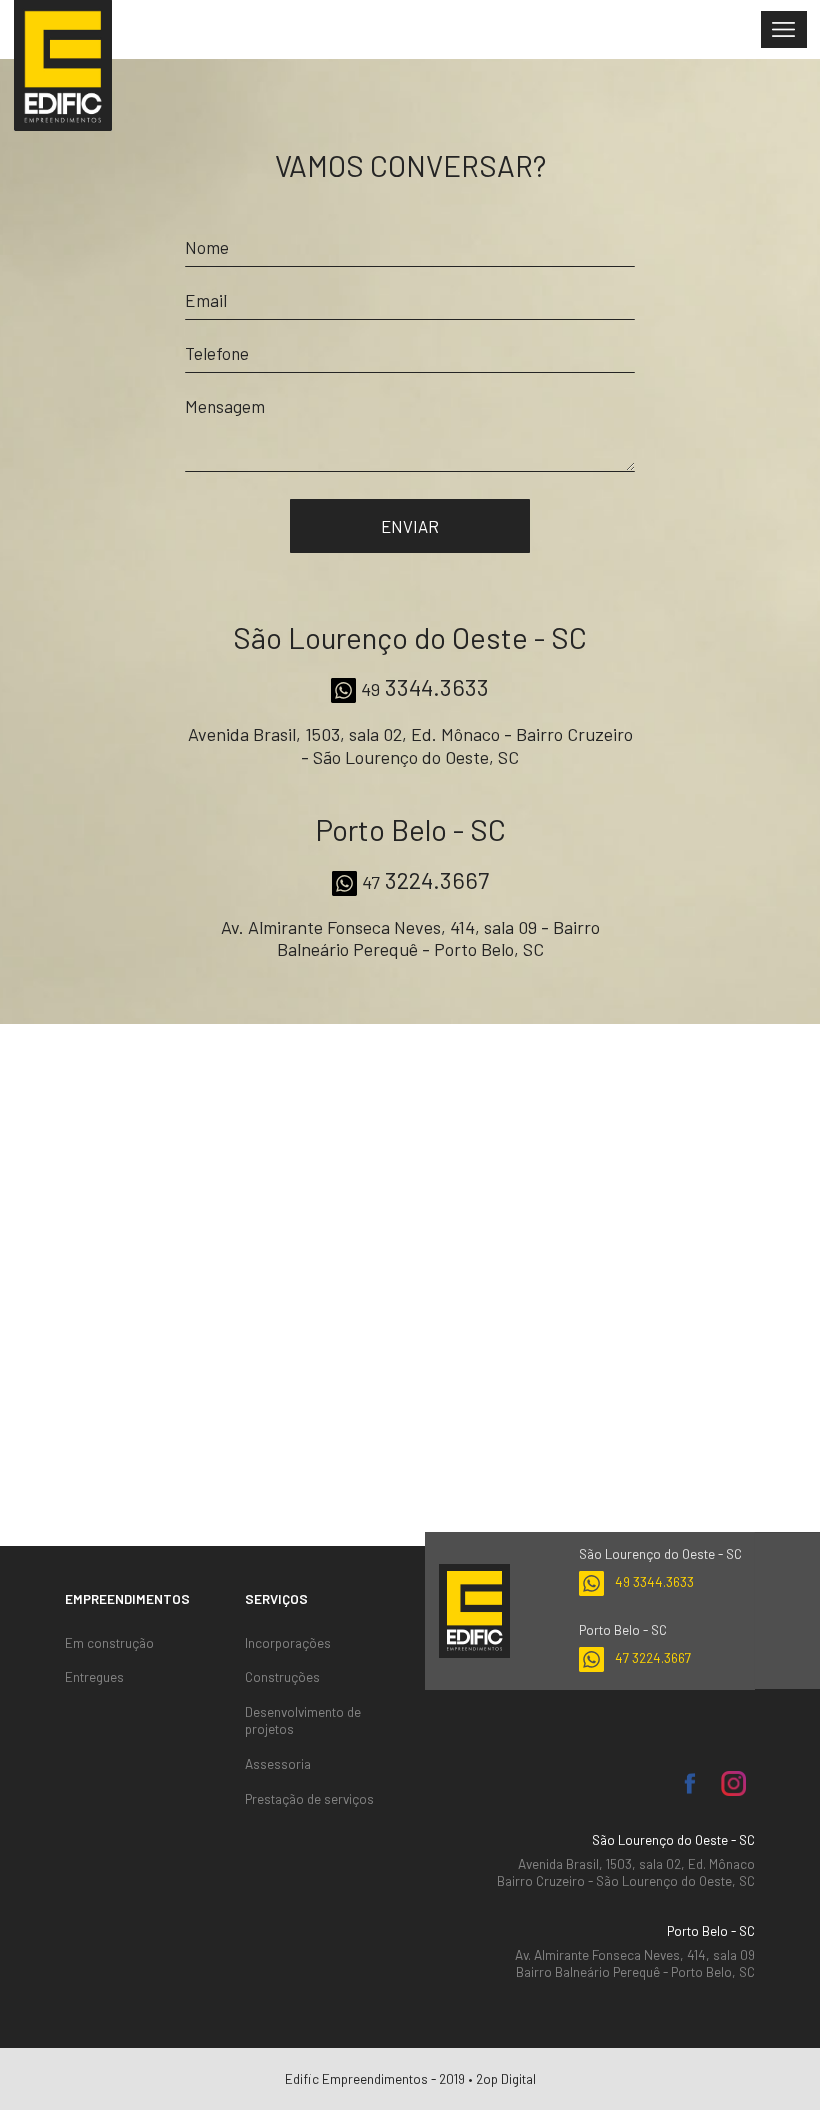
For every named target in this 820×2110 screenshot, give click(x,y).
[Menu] (784, 30)
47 (653, 1657)
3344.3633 (425, 687)
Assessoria (278, 1764)
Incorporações (288, 1643)
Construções (282, 1677)
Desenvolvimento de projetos (303, 1720)
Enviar (410, 526)
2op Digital (506, 2078)
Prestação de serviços (309, 1799)
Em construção (109, 1643)
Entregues (94, 1677)
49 (654, 1581)
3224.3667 (425, 880)
